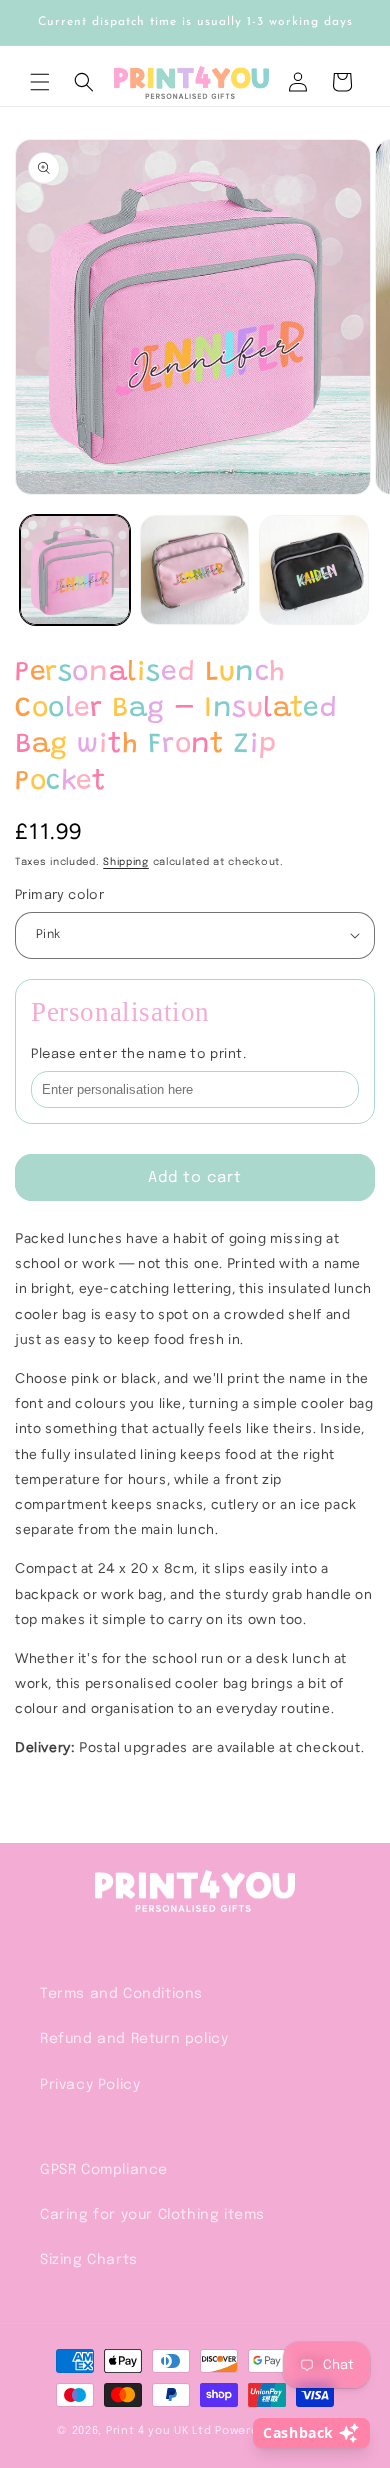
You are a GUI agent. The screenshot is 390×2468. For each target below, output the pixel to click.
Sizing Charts (89, 2260)
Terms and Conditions (121, 1994)
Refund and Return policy (134, 2039)
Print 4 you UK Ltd (159, 2431)
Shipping (126, 862)
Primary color (59, 895)
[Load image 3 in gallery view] (195, 570)
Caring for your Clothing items (152, 2215)
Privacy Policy (90, 2085)
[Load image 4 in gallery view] (314, 570)
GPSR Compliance (104, 2170)
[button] (40, 82)
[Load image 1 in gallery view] (75, 570)
